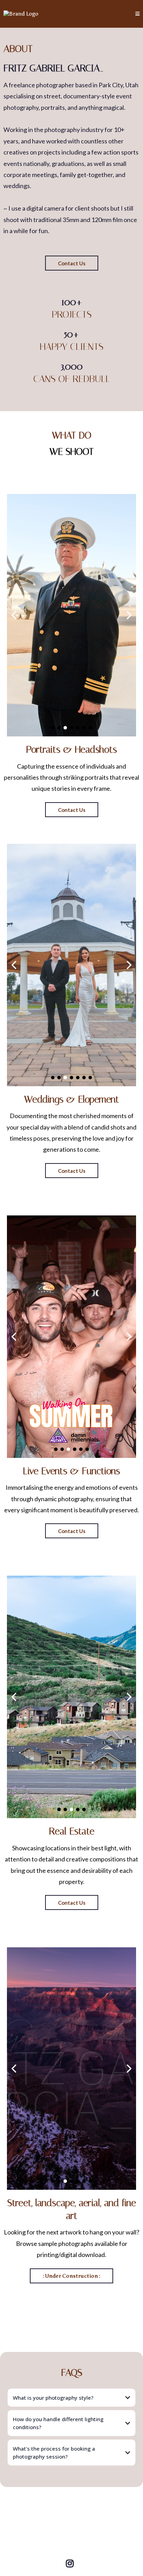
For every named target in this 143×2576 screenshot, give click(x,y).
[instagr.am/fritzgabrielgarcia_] (71, 2559)
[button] (137, 14)
